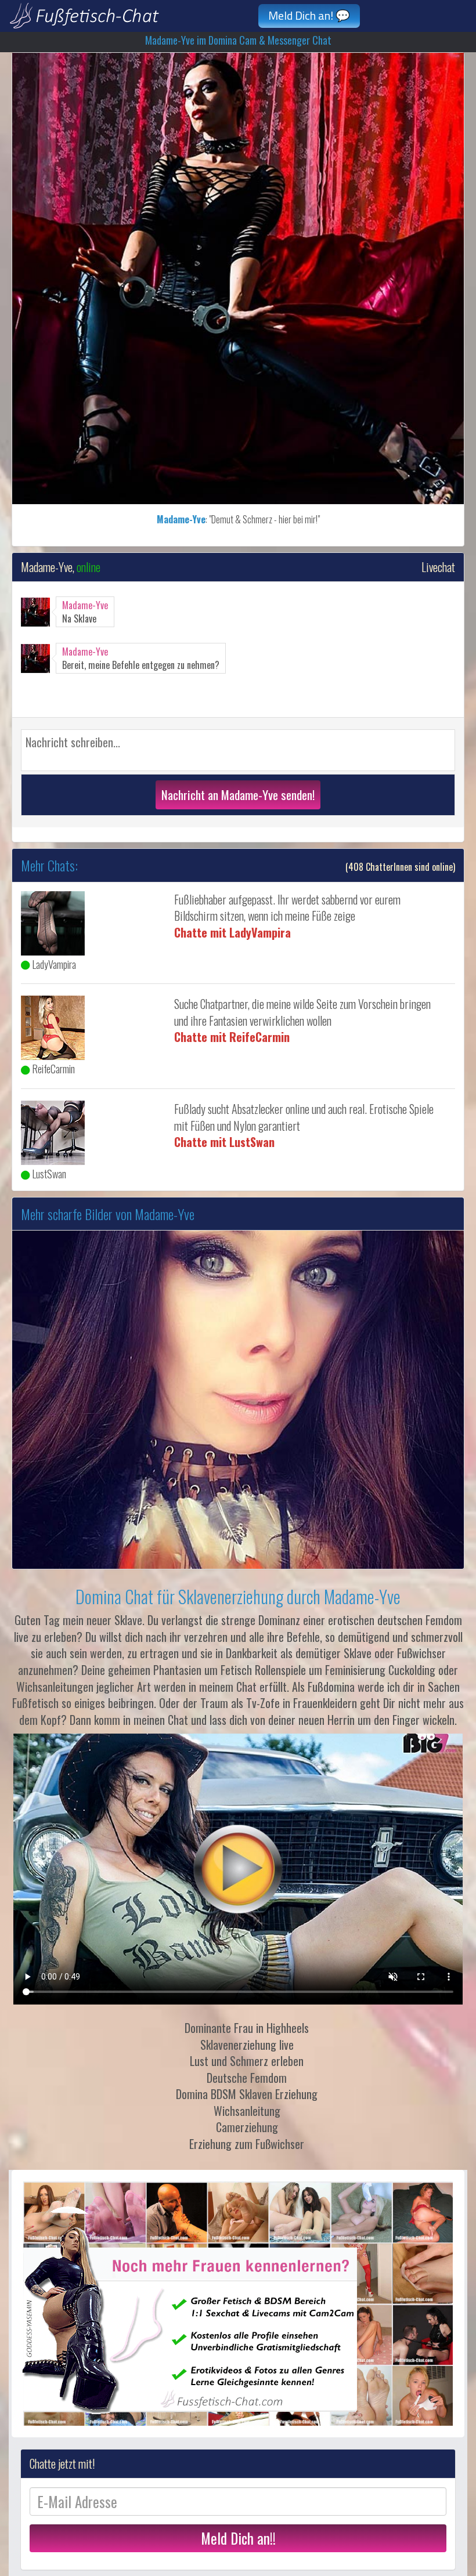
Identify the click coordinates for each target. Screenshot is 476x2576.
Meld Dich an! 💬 (309, 15)
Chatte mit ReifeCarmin (232, 1037)
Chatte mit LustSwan (224, 1142)
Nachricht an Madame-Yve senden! (238, 795)
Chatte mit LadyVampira (232, 932)
